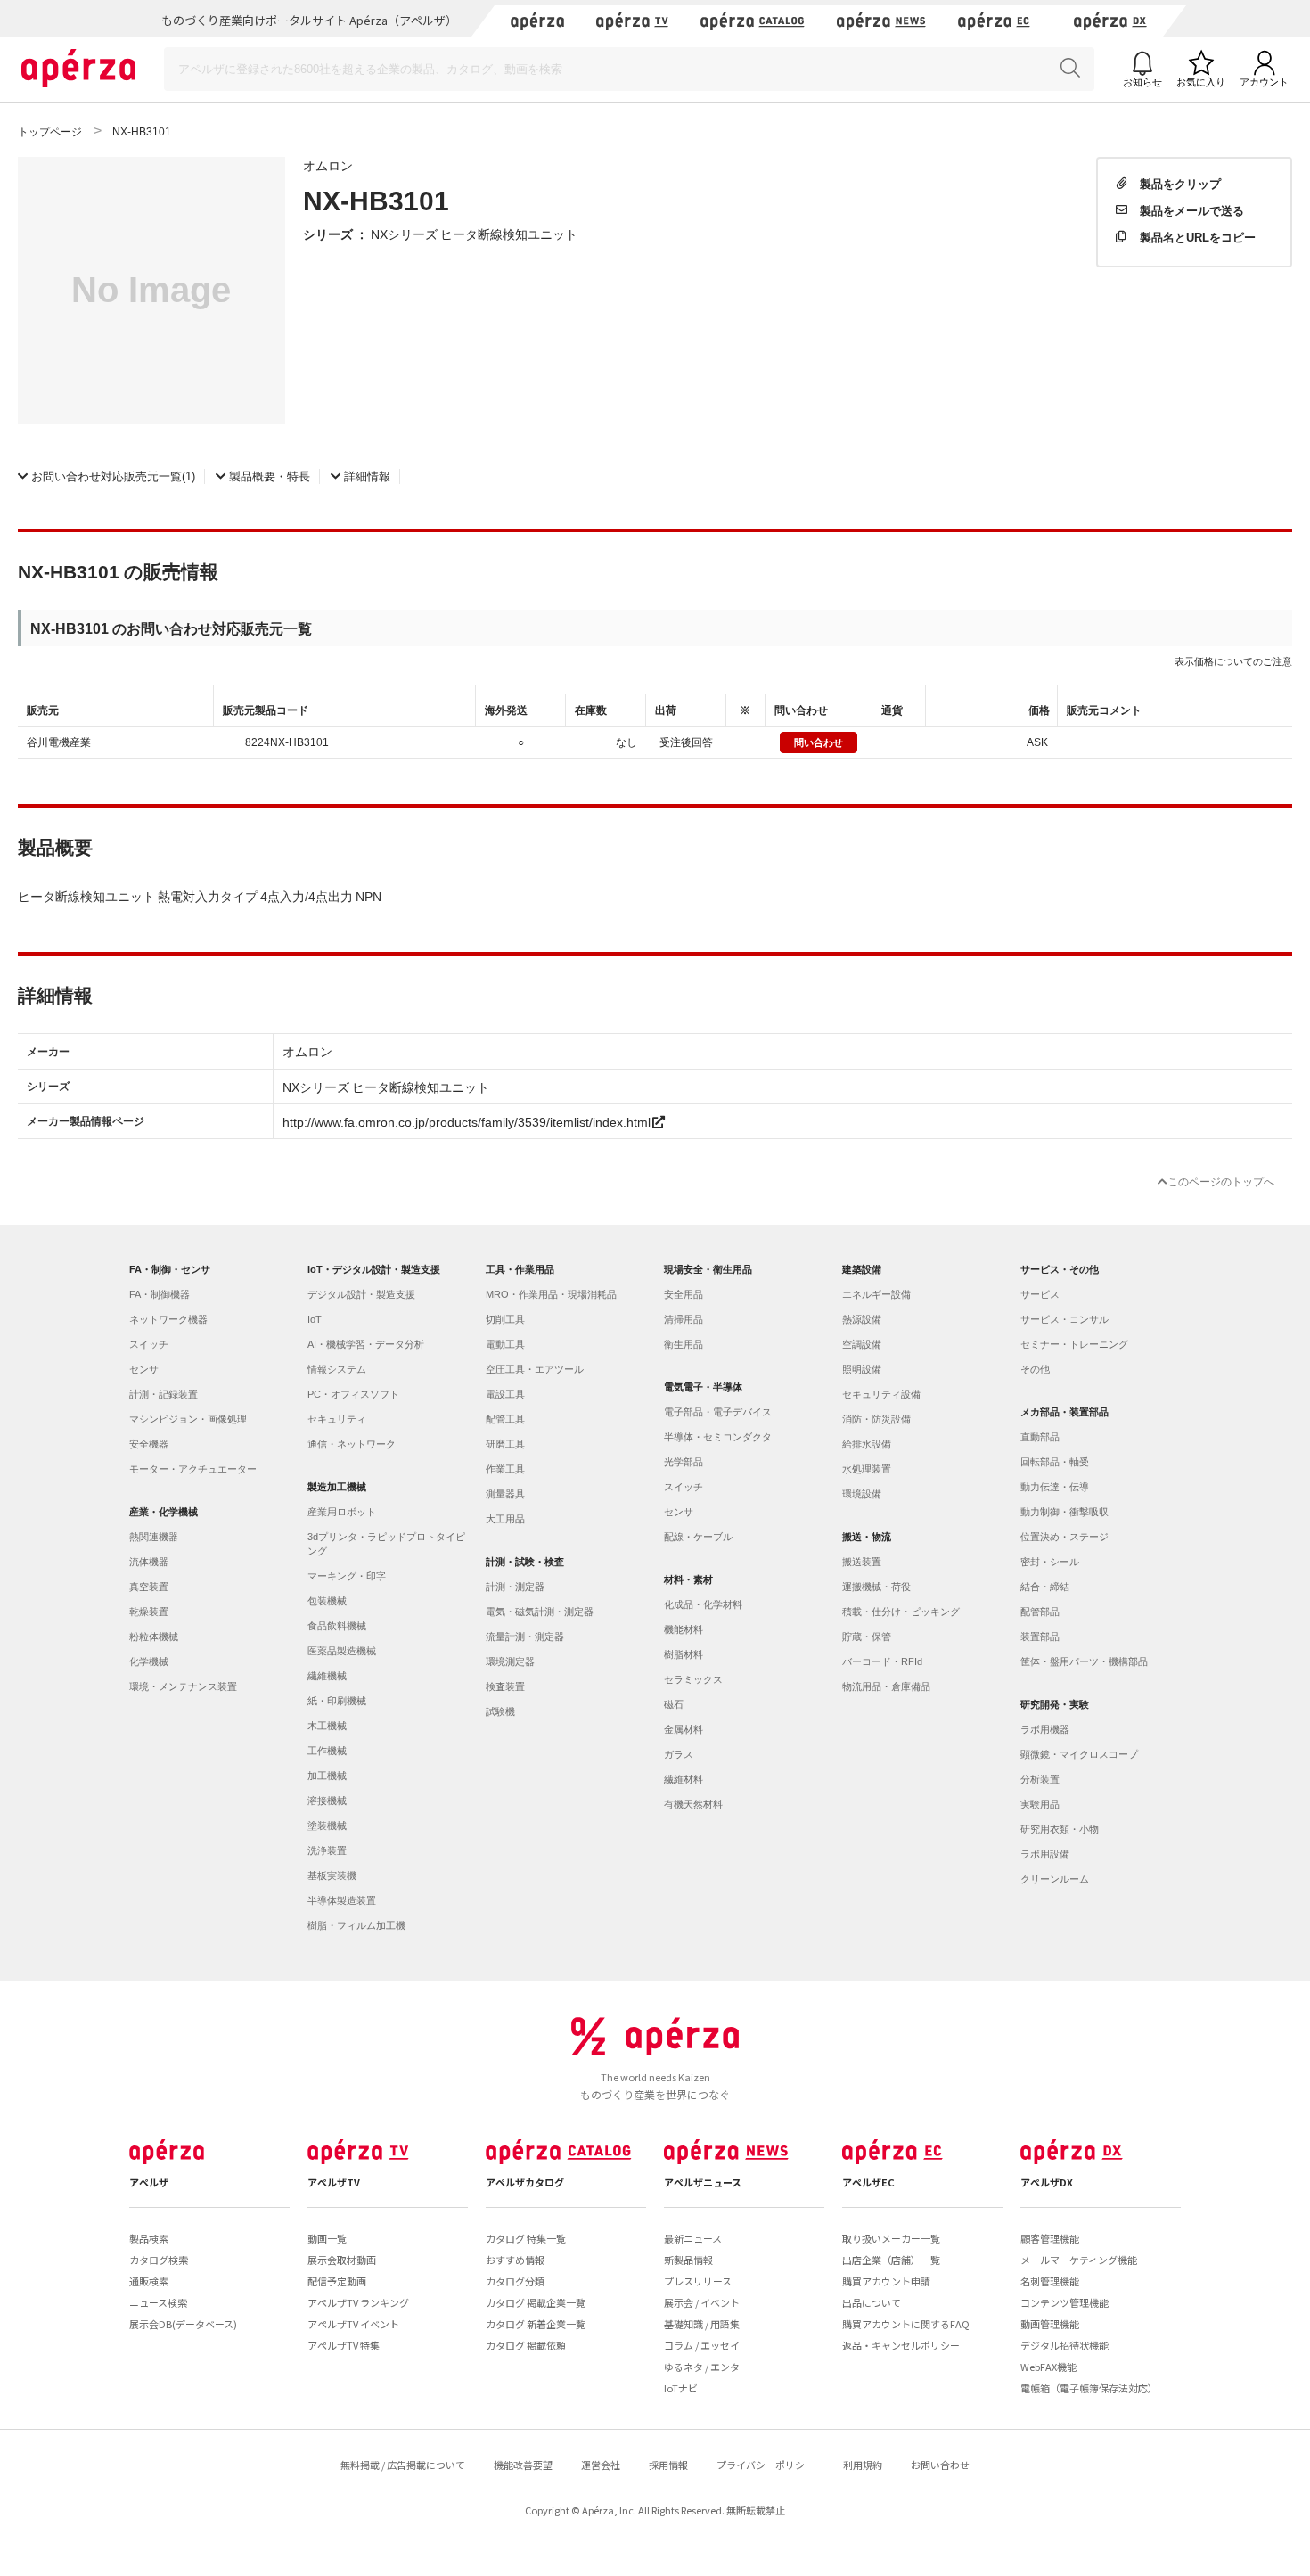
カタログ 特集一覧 (526, 2238)
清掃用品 (684, 1319)
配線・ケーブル (698, 1537)
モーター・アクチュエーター (193, 1469)
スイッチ (149, 1344)
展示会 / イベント (702, 2302)
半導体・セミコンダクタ (718, 1437)
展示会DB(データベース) (183, 2324)
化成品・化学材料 (703, 1604)
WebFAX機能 (1048, 2367)
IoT (315, 1319)
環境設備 (862, 1494)
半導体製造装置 (342, 1900)
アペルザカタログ (525, 2182)
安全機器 (149, 1444)
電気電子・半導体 (703, 1387)
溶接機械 (327, 1801)
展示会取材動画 (342, 2260)
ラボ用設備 (1045, 1854)
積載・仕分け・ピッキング (901, 1612)
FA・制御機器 (160, 1294)
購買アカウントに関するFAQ (906, 2324)
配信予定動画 (337, 2281)
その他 (1035, 1369)
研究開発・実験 (1055, 1704)
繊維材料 (684, 1779)
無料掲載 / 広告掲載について (403, 2465)
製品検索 (149, 2238)
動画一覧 (327, 2238)
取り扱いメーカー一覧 (891, 2238)
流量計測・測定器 (525, 1637)
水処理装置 (867, 1469)
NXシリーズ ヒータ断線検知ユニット (474, 234)
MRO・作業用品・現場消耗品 (551, 1294)
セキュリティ (337, 1419)
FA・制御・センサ (170, 1269)
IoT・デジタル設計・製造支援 (374, 1269)
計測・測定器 (515, 1587)
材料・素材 (688, 1579)
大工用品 (505, 1519)
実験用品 (1040, 1804)
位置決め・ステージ (1064, 1537)
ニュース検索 (158, 2302)
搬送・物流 (867, 1537)
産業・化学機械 (164, 1512)
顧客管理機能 (1050, 2238)
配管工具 (505, 1419)
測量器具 (505, 1494)
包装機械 (327, 1601)
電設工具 (505, 1394)
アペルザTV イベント (353, 2324)
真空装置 (149, 1587)
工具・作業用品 (520, 1269)
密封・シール (1050, 1562)
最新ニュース (693, 2238)
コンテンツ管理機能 (1064, 2302)
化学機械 (149, 1661)
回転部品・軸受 (1055, 1462)
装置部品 (1040, 1637)
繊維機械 (327, 1676)
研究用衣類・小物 (1060, 1829)
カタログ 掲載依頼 (526, 2345)
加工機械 (327, 1776)
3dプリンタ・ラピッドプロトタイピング (386, 1544)
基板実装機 (332, 1875)
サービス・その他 (1060, 1269)
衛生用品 (684, 1344)
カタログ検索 (159, 2260)
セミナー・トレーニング (1074, 1344)
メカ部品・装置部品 (1064, 1412)
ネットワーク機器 (168, 1319)
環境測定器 (510, 1661)
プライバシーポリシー (766, 2465)
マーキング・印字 (347, 1576)
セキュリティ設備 (881, 1394)
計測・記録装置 (164, 1394)
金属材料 (684, 1729)
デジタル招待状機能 (1064, 2345)
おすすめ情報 (515, 2260)
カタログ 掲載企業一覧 (536, 2302)
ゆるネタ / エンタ (702, 2367)
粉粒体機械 (154, 1637)
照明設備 (862, 1369)
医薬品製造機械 (342, 1651)
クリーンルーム (1055, 1879)
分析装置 (1040, 1779)
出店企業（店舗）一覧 (891, 2260)
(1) (113, 476)
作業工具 (505, 1469)
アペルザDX (1047, 2182)
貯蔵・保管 (867, 1637)
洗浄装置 (327, 1850)
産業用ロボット (342, 1512)
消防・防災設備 (876, 1419)
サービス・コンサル (1064, 1319)
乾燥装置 (149, 1612)
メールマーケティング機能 (1079, 2260)
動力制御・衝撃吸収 (1064, 1512)
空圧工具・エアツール (535, 1369)
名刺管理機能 (1050, 2281)
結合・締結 (1045, 1587)
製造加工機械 (337, 1487)
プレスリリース (698, 2281)
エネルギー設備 (876, 1294)
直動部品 (1040, 1437)
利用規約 (863, 2465)
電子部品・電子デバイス (718, 1412)
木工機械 (327, 1726)
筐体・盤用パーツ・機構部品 (1084, 1661)
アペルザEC (868, 2182)
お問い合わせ (940, 2465)
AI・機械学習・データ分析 (366, 1344)
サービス (1040, 1294)
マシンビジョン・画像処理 (188, 1419)
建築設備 (862, 1269)
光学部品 (684, 1462)
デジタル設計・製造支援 (361, 1294)
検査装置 (505, 1686)
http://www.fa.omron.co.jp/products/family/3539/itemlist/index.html (467, 1121)
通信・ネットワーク (352, 1444)
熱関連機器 (154, 1537)
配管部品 (1040, 1612)
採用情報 (668, 2465)
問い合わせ (819, 742)
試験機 (500, 1711)
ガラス (679, 1754)
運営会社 (601, 2465)
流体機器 (149, 1562)
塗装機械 (327, 1825)
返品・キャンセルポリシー (901, 2345)
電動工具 (505, 1344)
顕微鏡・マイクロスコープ (1079, 1754)
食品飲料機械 (337, 1626)
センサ (144, 1369)
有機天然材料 (693, 1804)
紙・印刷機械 (337, 1701)
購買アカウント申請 (886, 2281)
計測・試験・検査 (525, 1562)
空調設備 (862, 1344)
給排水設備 (867, 1444)
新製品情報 (688, 2260)
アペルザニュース (703, 2182)
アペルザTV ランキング (358, 2302)
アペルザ (149, 2182)
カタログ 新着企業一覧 (536, 2324)
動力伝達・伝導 (1055, 1487)
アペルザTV (334, 2182)
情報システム (337, 1369)
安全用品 (684, 1294)
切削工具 (505, 1319)
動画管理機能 (1050, 2324)
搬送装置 (862, 1562)
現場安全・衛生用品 (708, 1269)
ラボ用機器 (1045, 1729)
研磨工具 (505, 1444)
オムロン (328, 165)
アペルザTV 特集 (344, 2345)
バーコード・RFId (882, 1661)
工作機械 (327, 1751)
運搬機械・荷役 (876, 1587)
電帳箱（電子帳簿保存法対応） (1089, 2388)
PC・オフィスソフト (353, 1394)
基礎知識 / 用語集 (702, 2324)
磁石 (674, 1704)
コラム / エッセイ (702, 2345)
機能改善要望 (523, 2465)
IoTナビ (681, 2388)
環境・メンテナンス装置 (183, 1686)
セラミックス (693, 1679)
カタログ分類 (515, 2281)
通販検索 (149, 2281)
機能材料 (684, 1629)
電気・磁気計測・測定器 (540, 1612)
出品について (872, 2302)
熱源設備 (862, 1319)
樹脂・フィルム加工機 (356, 1925)
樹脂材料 (684, 1654)
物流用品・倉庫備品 (886, 1686)
